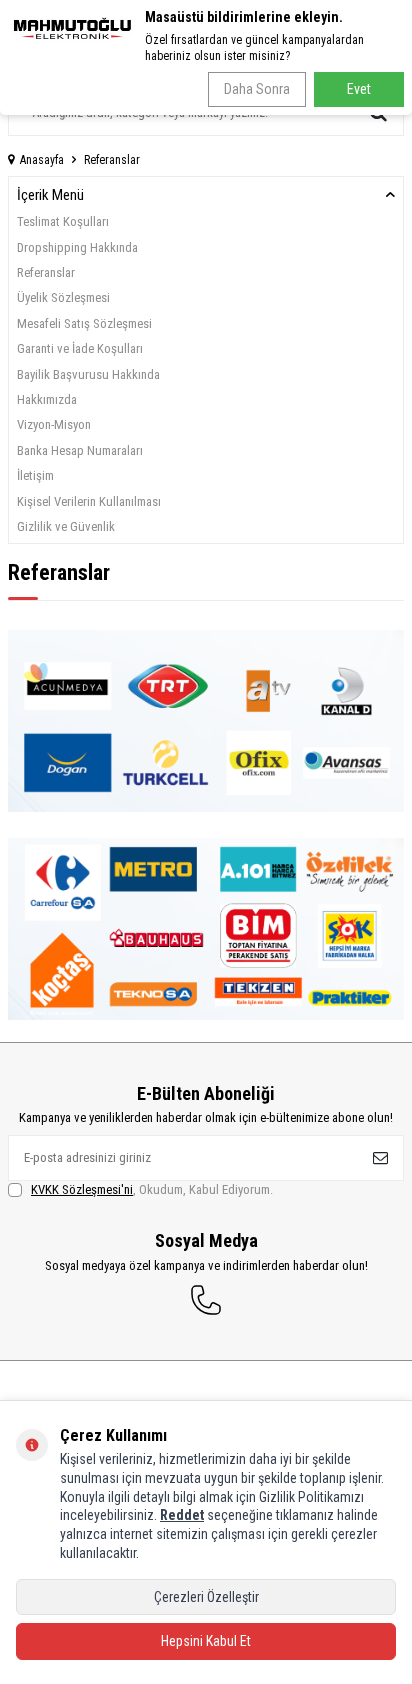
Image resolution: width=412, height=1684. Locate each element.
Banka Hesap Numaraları (80, 450)
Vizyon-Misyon (54, 424)
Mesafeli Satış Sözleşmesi (84, 323)
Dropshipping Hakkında (77, 247)
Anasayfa (42, 160)
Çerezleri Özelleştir (206, 1597)
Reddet (182, 1515)
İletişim (35, 475)
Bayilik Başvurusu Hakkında (88, 374)
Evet (359, 89)
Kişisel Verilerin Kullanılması (89, 501)
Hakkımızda (47, 399)
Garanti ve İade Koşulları (80, 348)
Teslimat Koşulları (63, 221)
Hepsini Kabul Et (206, 1641)
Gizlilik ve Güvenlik (66, 526)
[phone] (206, 1300)
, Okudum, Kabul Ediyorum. (152, 1189)
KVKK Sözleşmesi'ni (82, 1189)
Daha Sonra (257, 89)
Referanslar (46, 272)
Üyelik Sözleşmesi (63, 297)
